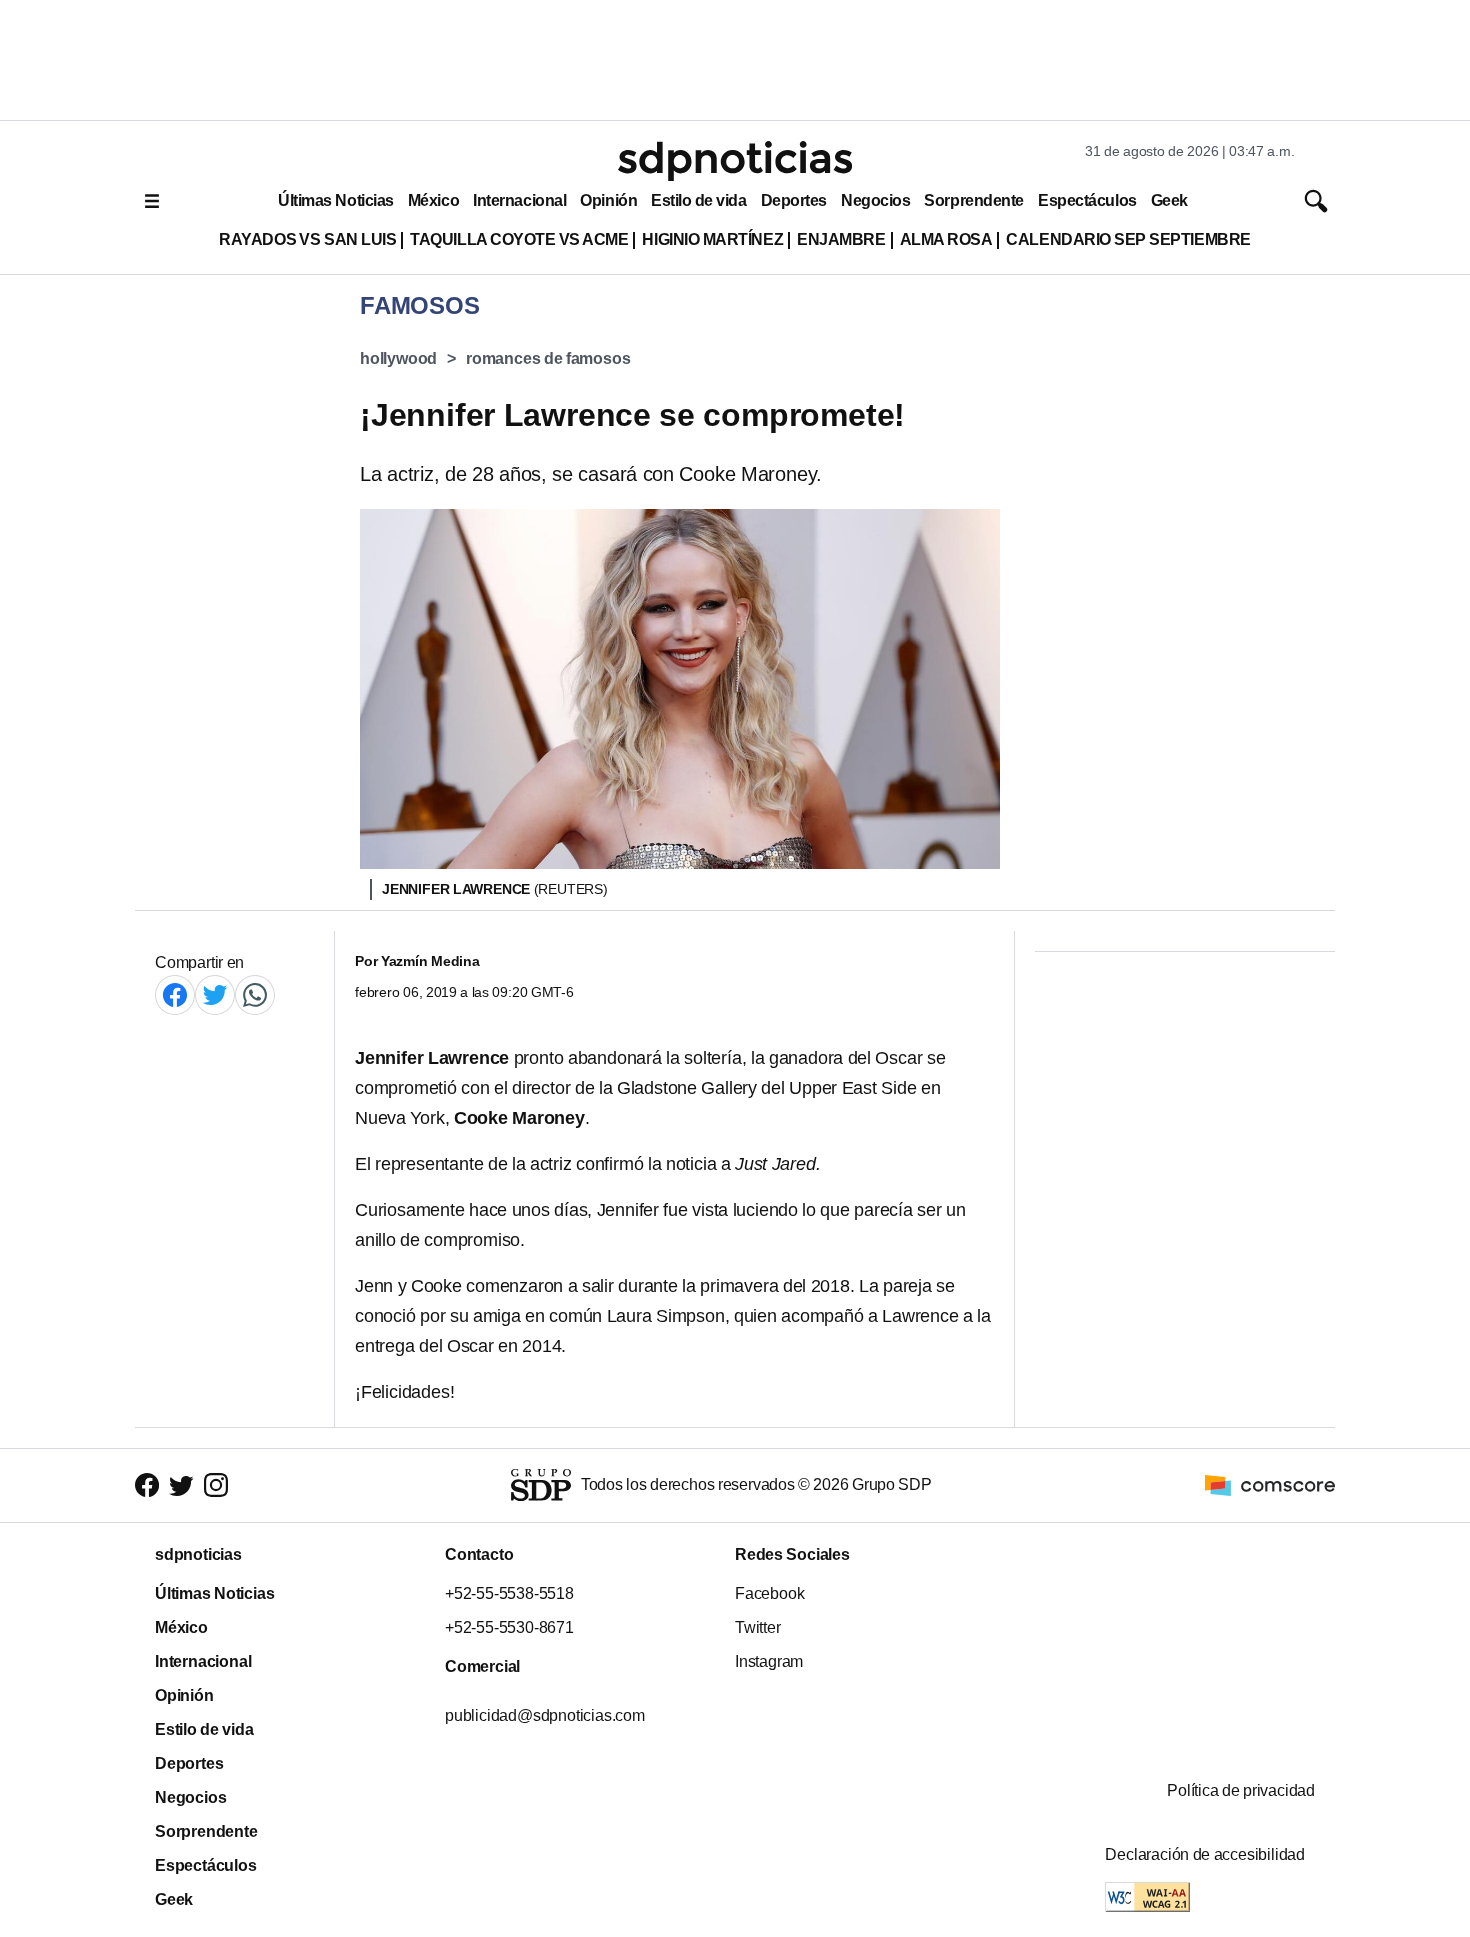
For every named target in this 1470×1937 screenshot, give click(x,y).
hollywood (398, 358)
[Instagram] (216, 1485)
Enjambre (841, 239)
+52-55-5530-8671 (509, 1627)
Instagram (769, 1661)
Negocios (875, 200)
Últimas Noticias (336, 200)
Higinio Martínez (712, 239)
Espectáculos (1087, 200)
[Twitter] (215, 994)
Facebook (769, 1593)
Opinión (608, 200)
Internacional (519, 200)
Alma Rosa (946, 239)
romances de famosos (548, 358)
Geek (1169, 200)
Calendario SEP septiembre (1128, 239)
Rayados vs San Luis (307, 239)
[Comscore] (1270, 1484)
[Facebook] (175, 994)
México (433, 200)
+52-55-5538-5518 (509, 1593)
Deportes (794, 200)
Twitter (758, 1627)
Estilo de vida (698, 200)
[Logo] (735, 161)
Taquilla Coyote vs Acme (519, 239)
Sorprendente (974, 200)
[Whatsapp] (255, 994)
